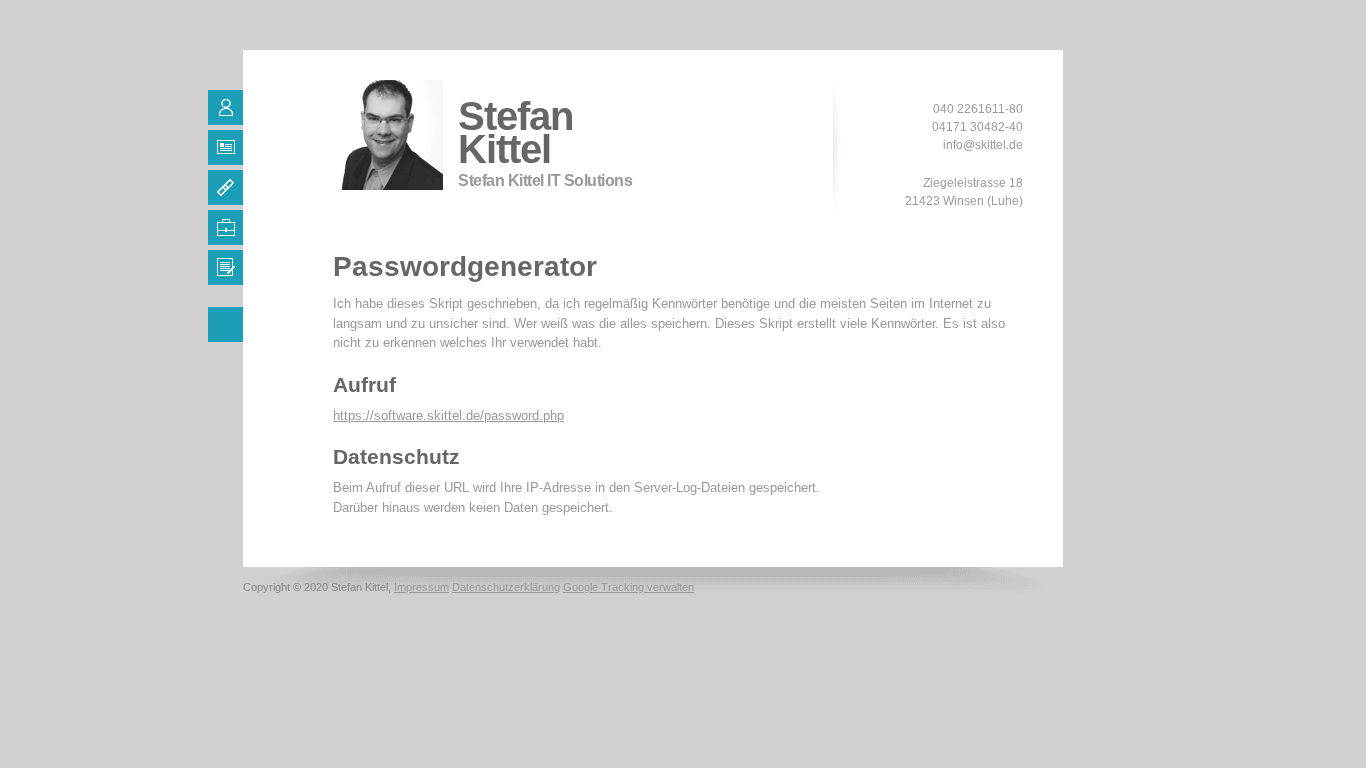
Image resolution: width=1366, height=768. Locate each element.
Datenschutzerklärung (506, 587)
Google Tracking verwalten (628, 587)
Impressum (421, 587)
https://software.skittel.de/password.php (448, 415)
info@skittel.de (983, 145)
